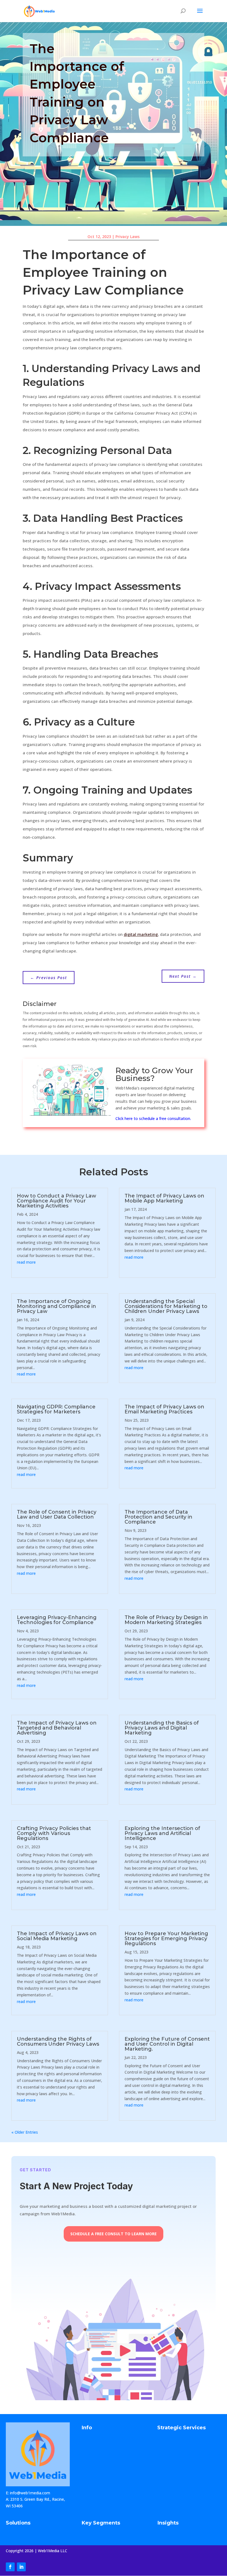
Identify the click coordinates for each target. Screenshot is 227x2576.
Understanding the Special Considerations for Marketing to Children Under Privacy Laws (166, 1306)
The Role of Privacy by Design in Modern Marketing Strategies (166, 1620)
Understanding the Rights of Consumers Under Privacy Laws (58, 2041)
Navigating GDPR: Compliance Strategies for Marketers (56, 1409)
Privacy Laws (127, 237)
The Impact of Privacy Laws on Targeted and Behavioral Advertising (57, 1728)
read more (26, 1262)
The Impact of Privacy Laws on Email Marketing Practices (164, 1409)
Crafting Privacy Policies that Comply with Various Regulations (54, 1833)
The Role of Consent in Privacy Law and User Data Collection (57, 1514)
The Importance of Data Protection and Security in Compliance (158, 1517)
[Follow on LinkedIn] (21, 2567)
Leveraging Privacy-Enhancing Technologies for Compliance (57, 1620)
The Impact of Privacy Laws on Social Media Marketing (57, 1936)
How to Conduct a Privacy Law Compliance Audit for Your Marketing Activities (56, 1201)
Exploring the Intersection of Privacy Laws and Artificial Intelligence (162, 1833)
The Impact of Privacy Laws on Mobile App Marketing (164, 1198)
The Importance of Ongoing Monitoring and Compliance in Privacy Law (56, 1306)
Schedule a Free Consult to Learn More (114, 2234)
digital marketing (141, 934)
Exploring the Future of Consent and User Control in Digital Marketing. (167, 2044)
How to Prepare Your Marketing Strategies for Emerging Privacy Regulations (166, 1939)
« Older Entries (25, 2132)
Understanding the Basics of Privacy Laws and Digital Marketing (162, 1728)
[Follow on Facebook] (10, 2567)
